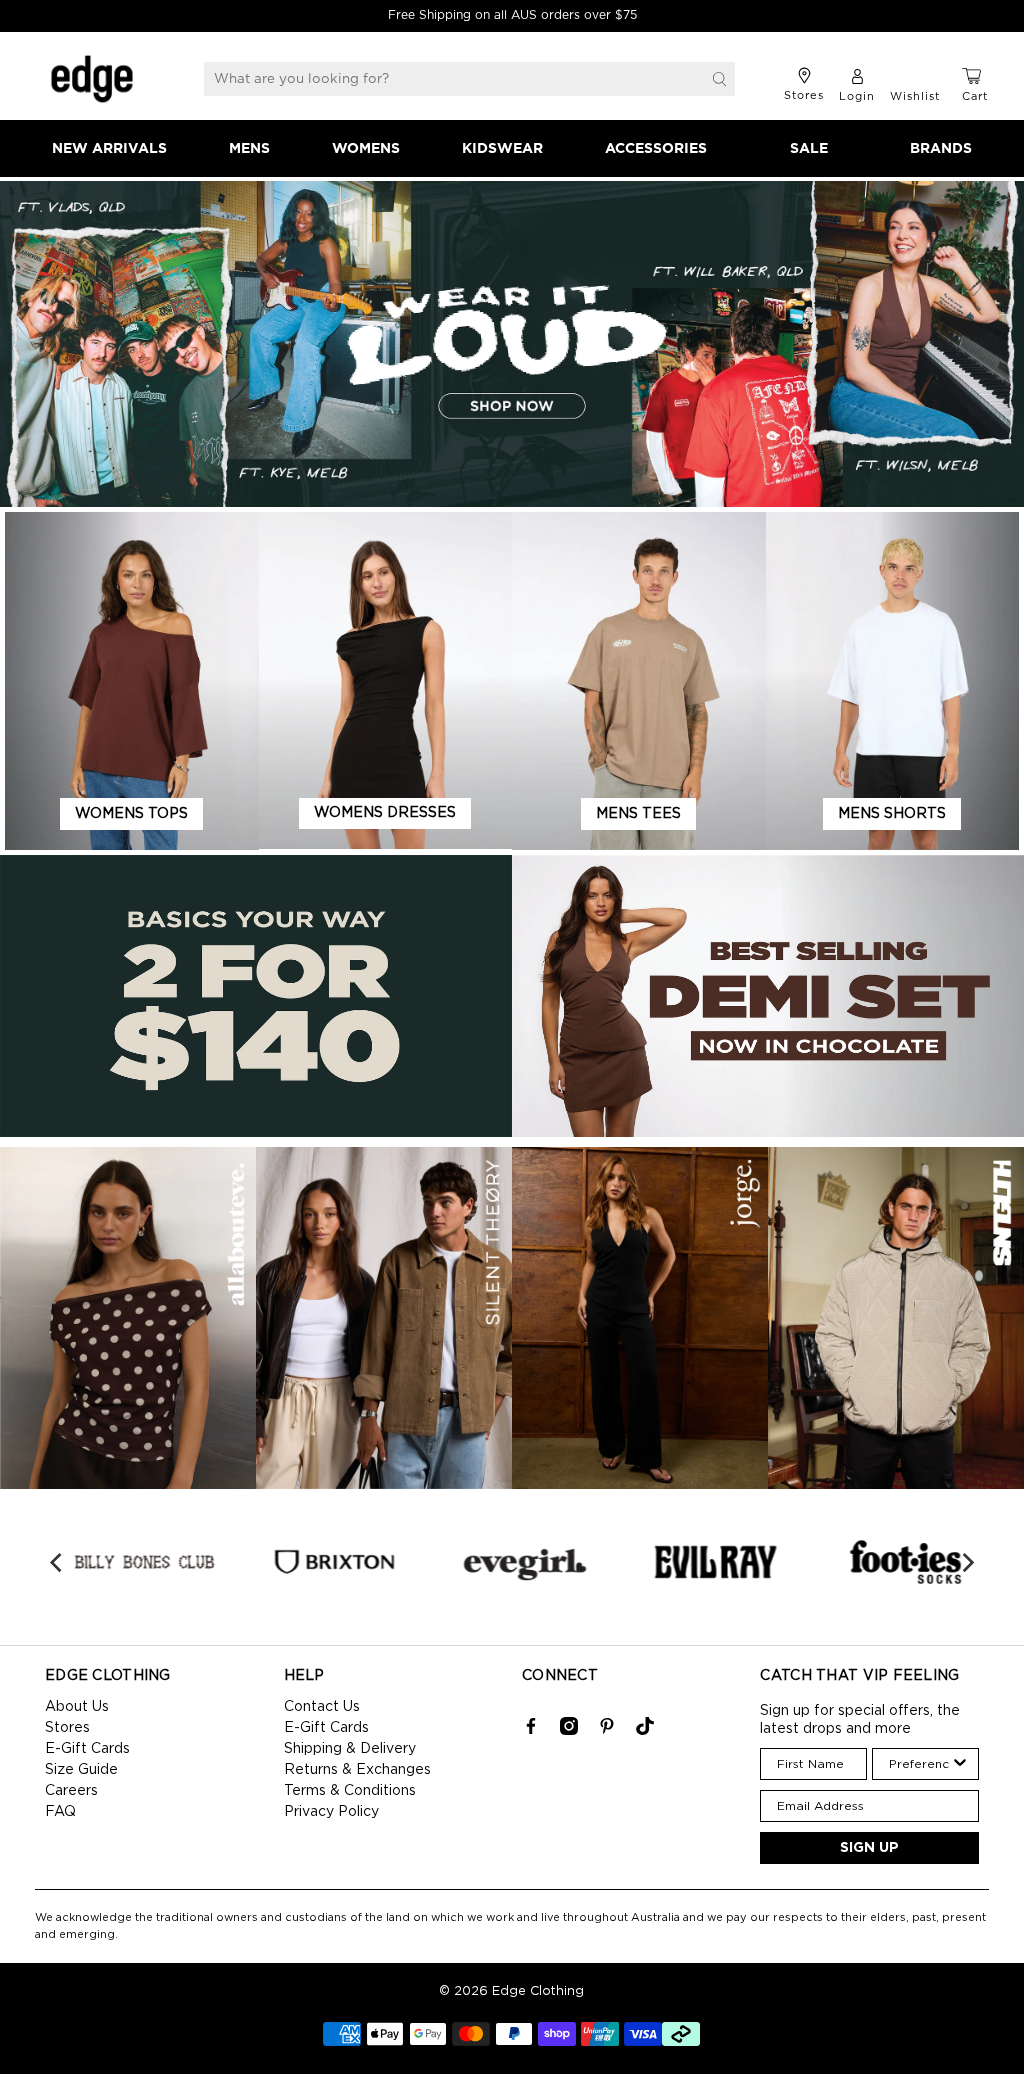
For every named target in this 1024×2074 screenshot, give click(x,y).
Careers (71, 1791)
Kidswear (502, 149)
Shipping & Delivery (350, 1749)
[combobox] (919, 1764)
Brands (941, 149)
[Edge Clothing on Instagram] (569, 1731)
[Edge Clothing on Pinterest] (607, 1731)
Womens (366, 149)
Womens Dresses (385, 813)
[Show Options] (960, 1764)
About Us (77, 1707)
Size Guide (81, 1770)
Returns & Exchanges (357, 1770)
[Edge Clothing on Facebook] (531, 1731)
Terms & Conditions (350, 1791)
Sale (809, 149)
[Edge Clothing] (92, 79)
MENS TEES (638, 814)
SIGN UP (869, 1848)
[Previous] (57, 1562)
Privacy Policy (331, 1812)
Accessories (656, 149)
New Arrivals (109, 149)
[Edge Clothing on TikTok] (645, 1731)
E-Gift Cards (87, 1749)
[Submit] (720, 79)
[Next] (967, 1562)
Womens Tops (131, 814)
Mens (249, 149)
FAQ (60, 1812)
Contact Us (322, 1707)
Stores (67, 1728)
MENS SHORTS (892, 814)
